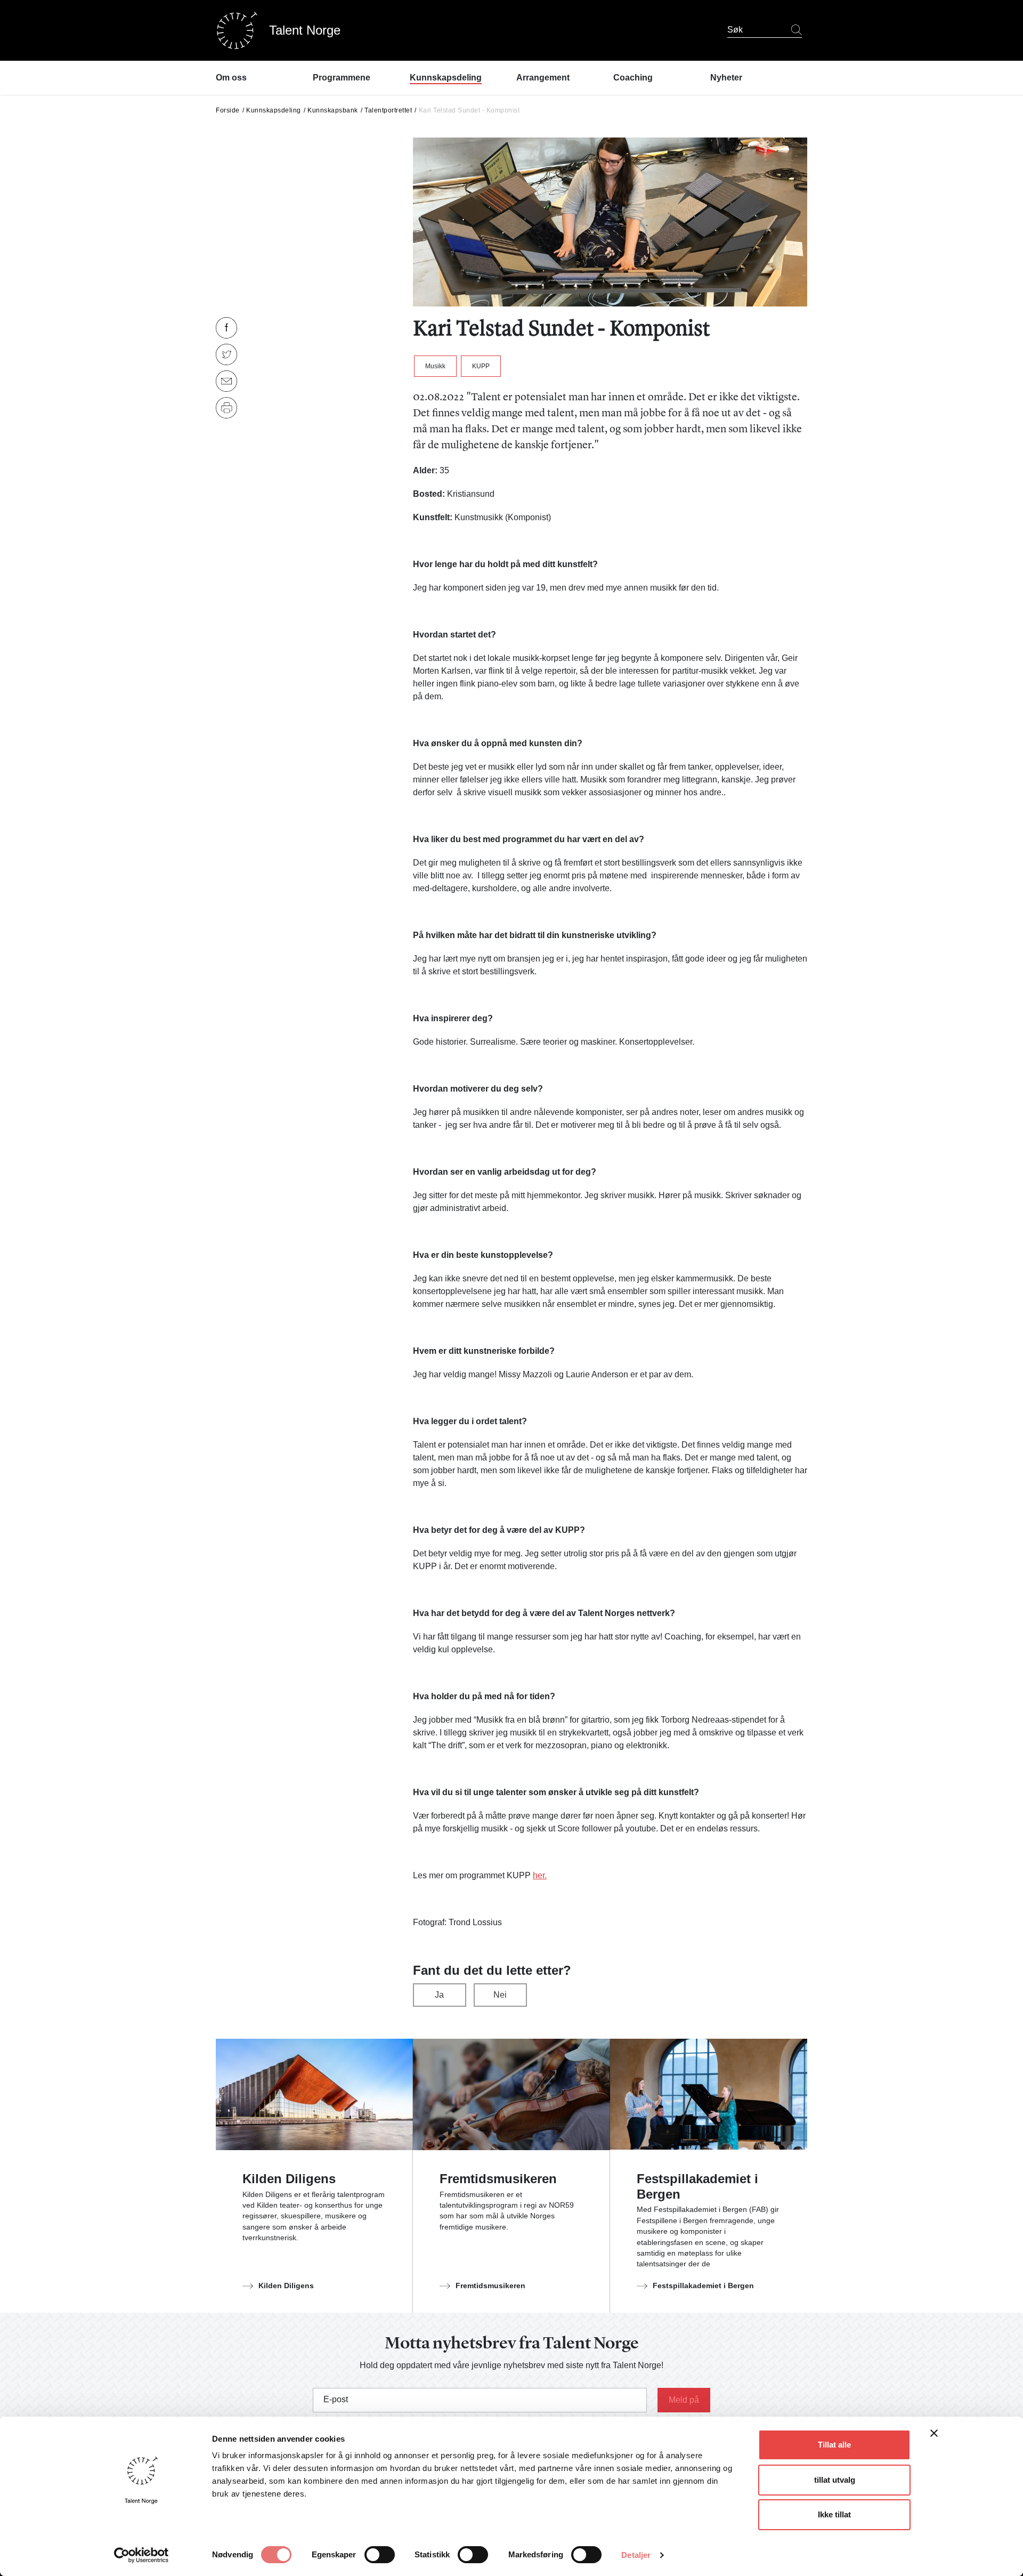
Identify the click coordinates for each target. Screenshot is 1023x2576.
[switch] (380, 2555)
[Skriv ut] (226, 408)
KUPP (481, 366)
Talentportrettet (388, 110)
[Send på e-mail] (226, 381)
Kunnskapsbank (333, 110)
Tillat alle (834, 2445)
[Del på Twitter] (226, 354)
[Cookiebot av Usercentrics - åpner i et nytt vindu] (141, 2555)
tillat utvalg (835, 2480)
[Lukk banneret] (934, 2436)
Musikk (435, 366)
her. (540, 1875)
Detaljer (636, 2555)
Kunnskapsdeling (274, 110)
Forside (228, 110)
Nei (500, 1995)
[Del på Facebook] (226, 328)
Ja (439, 1995)
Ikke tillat (834, 2514)
